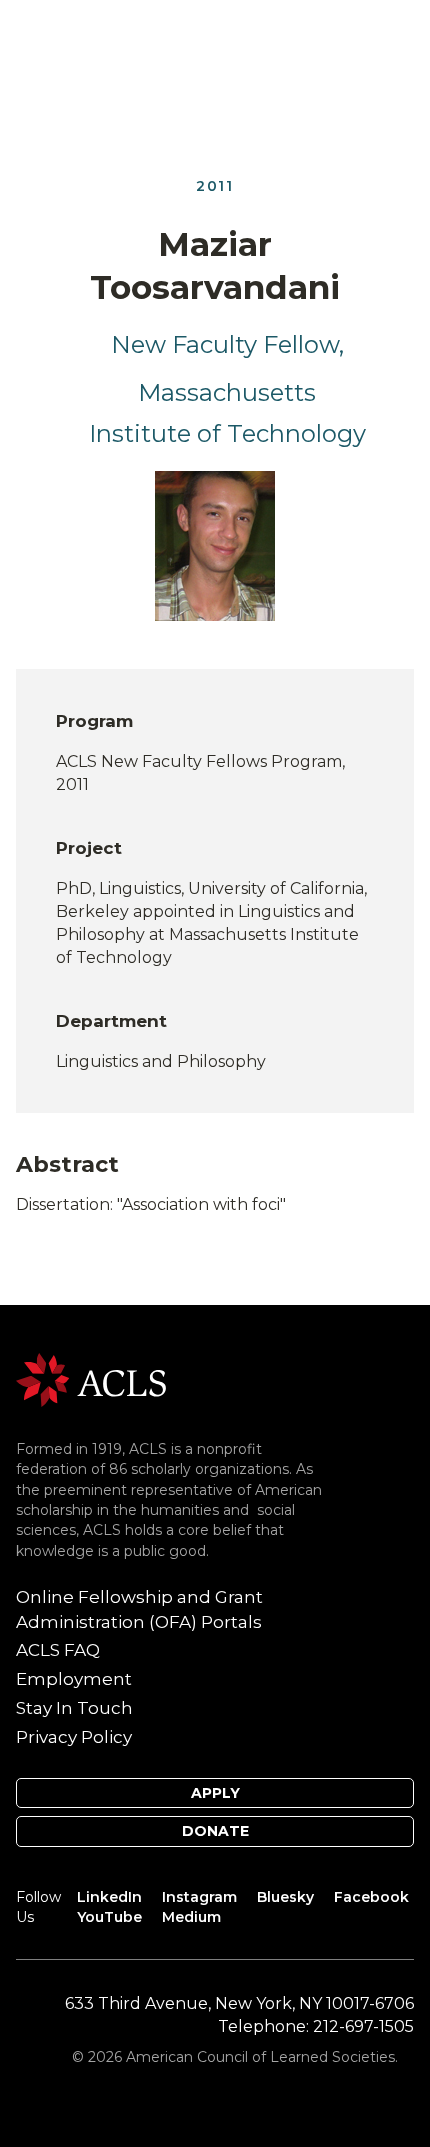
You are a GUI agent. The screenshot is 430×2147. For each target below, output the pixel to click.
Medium (191, 1917)
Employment (74, 1679)
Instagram (199, 1897)
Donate (215, 1831)
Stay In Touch (74, 1708)
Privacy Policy (74, 1737)
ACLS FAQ (58, 1650)
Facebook (371, 1897)
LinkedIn (109, 1897)
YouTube (109, 1917)
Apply (215, 1793)
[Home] (91, 1378)
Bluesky (285, 1897)
